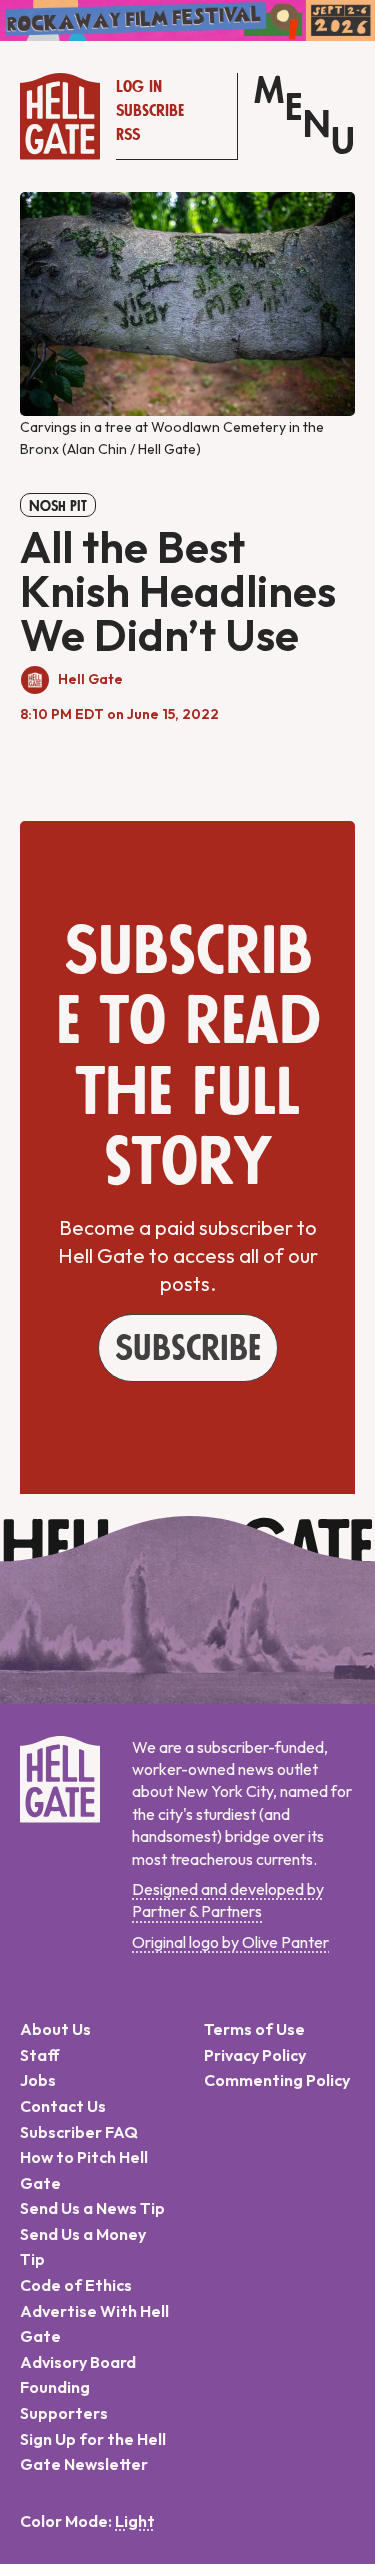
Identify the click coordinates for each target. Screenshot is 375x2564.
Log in (139, 87)
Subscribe (150, 111)
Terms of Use (254, 2029)
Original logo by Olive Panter (230, 1942)
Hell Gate (90, 679)
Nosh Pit (58, 506)
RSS (128, 135)
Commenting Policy (277, 2080)
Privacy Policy (255, 2055)
